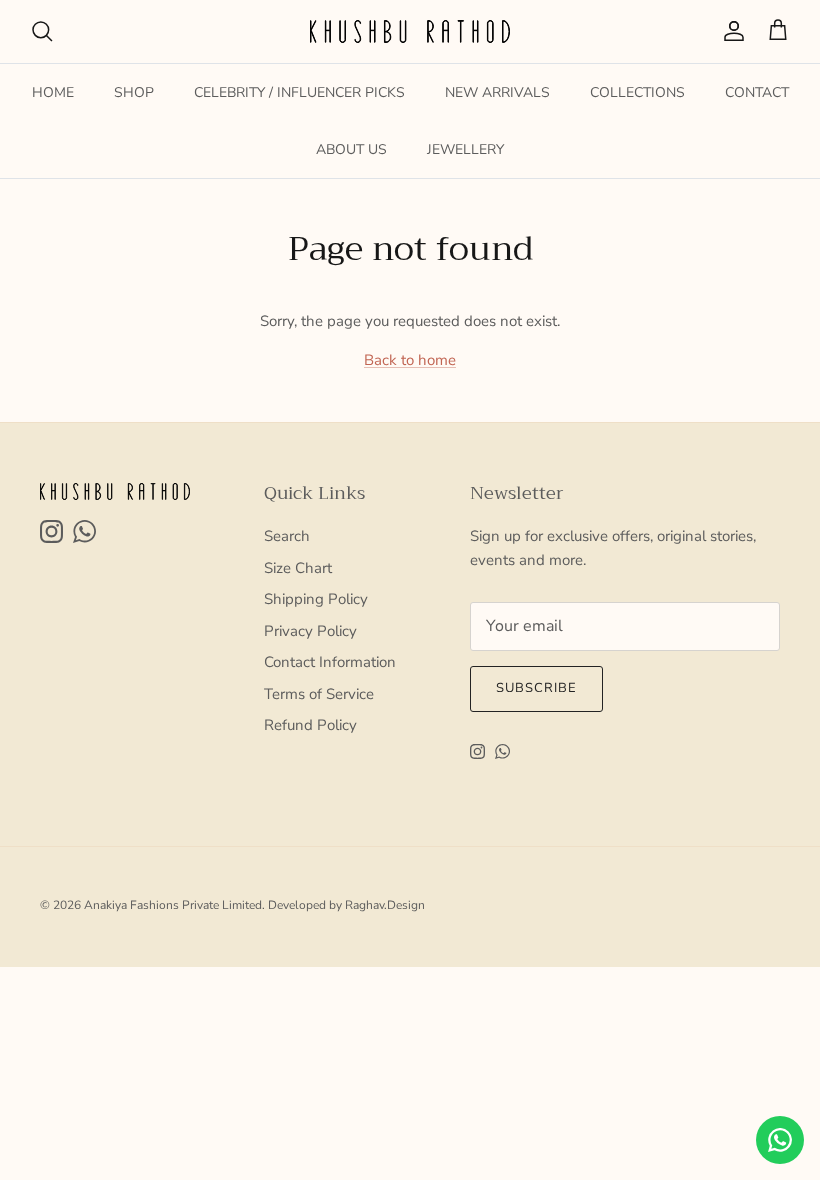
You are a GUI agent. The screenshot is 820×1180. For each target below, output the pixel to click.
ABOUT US (351, 149)
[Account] (730, 31)
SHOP (134, 92)
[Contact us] (780, 1140)
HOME (53, 92)
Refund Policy (310, 725)
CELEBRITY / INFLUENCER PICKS (299, 92)
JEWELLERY (465, 149)
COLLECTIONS (637, 92)
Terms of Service (319, 694)
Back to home (410, 360)
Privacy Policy (310, 631)
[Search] (42, 31)
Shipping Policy (316, 599)
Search (287, 536)
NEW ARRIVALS (497, 92)
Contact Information (330, 662)
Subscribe (536, 688)
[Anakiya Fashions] (410, 31)
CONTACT (757, 92)
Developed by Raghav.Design (346, 905)
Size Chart (298, 568)
